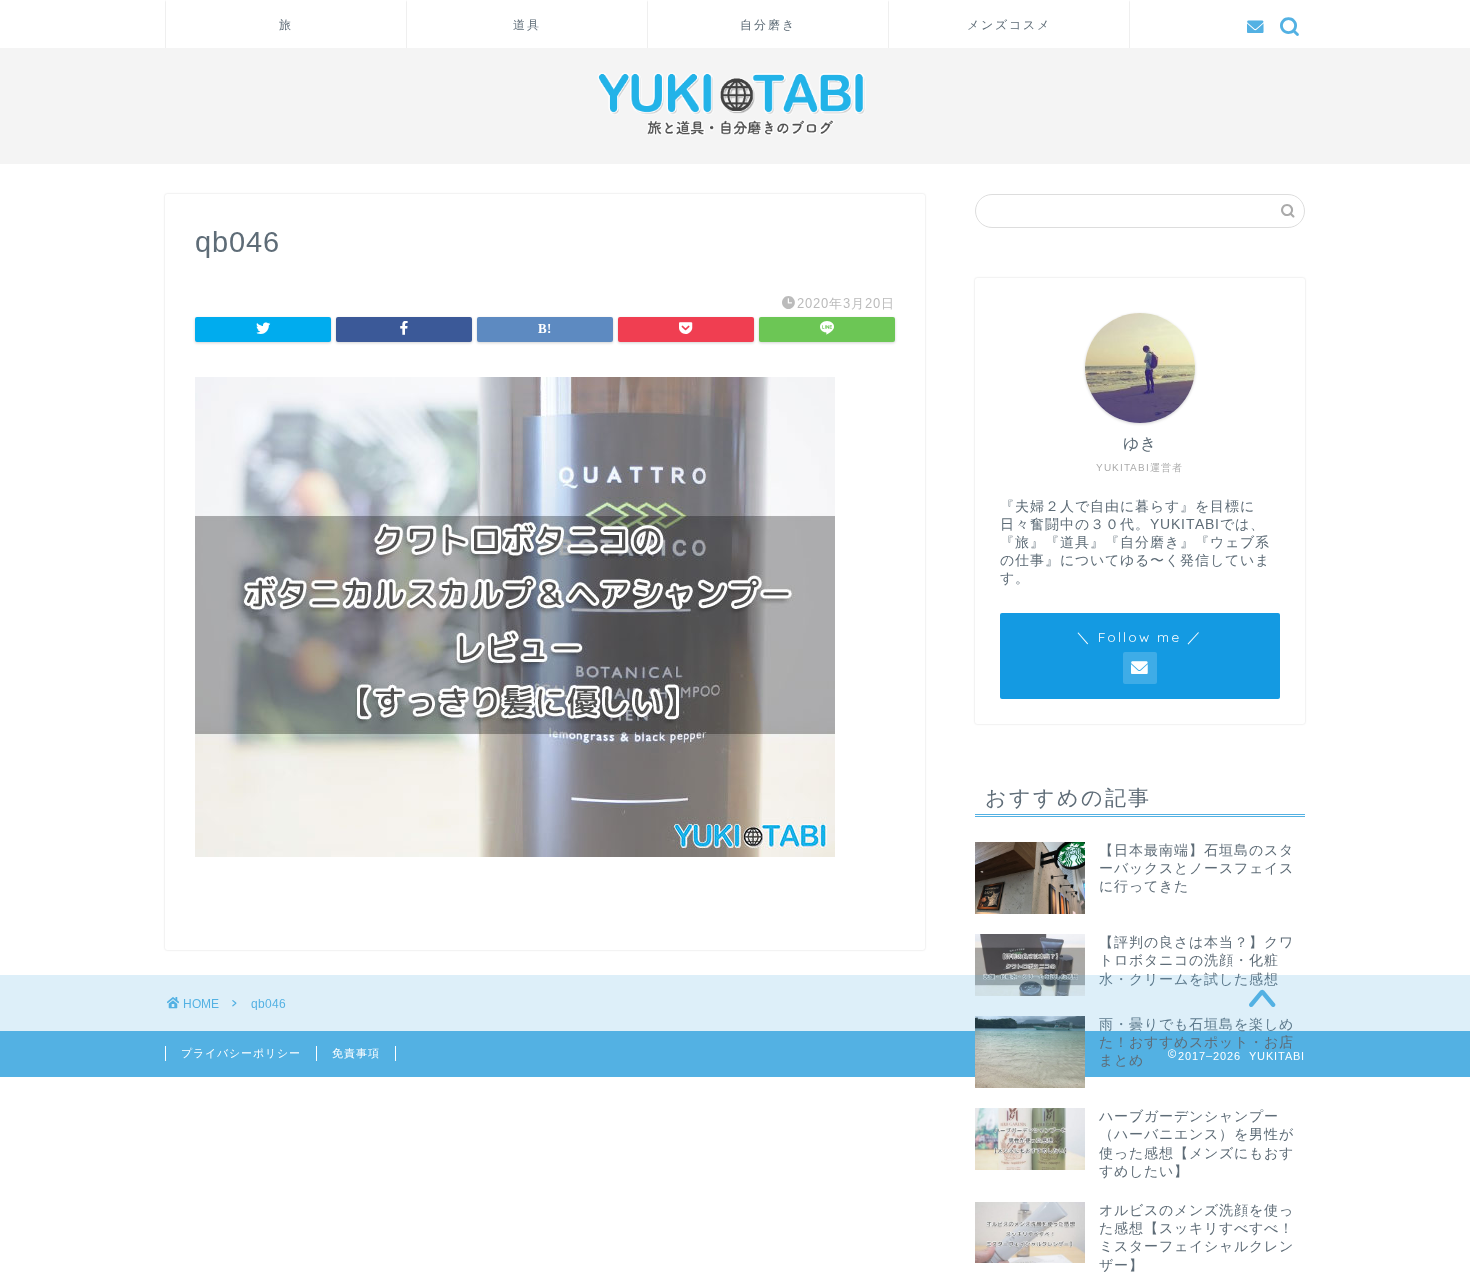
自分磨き (768, 24)
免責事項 (356, 1053)
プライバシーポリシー (241, 1053)
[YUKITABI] (735, 140)
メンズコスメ (1009, 24)
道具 (527, 24)
